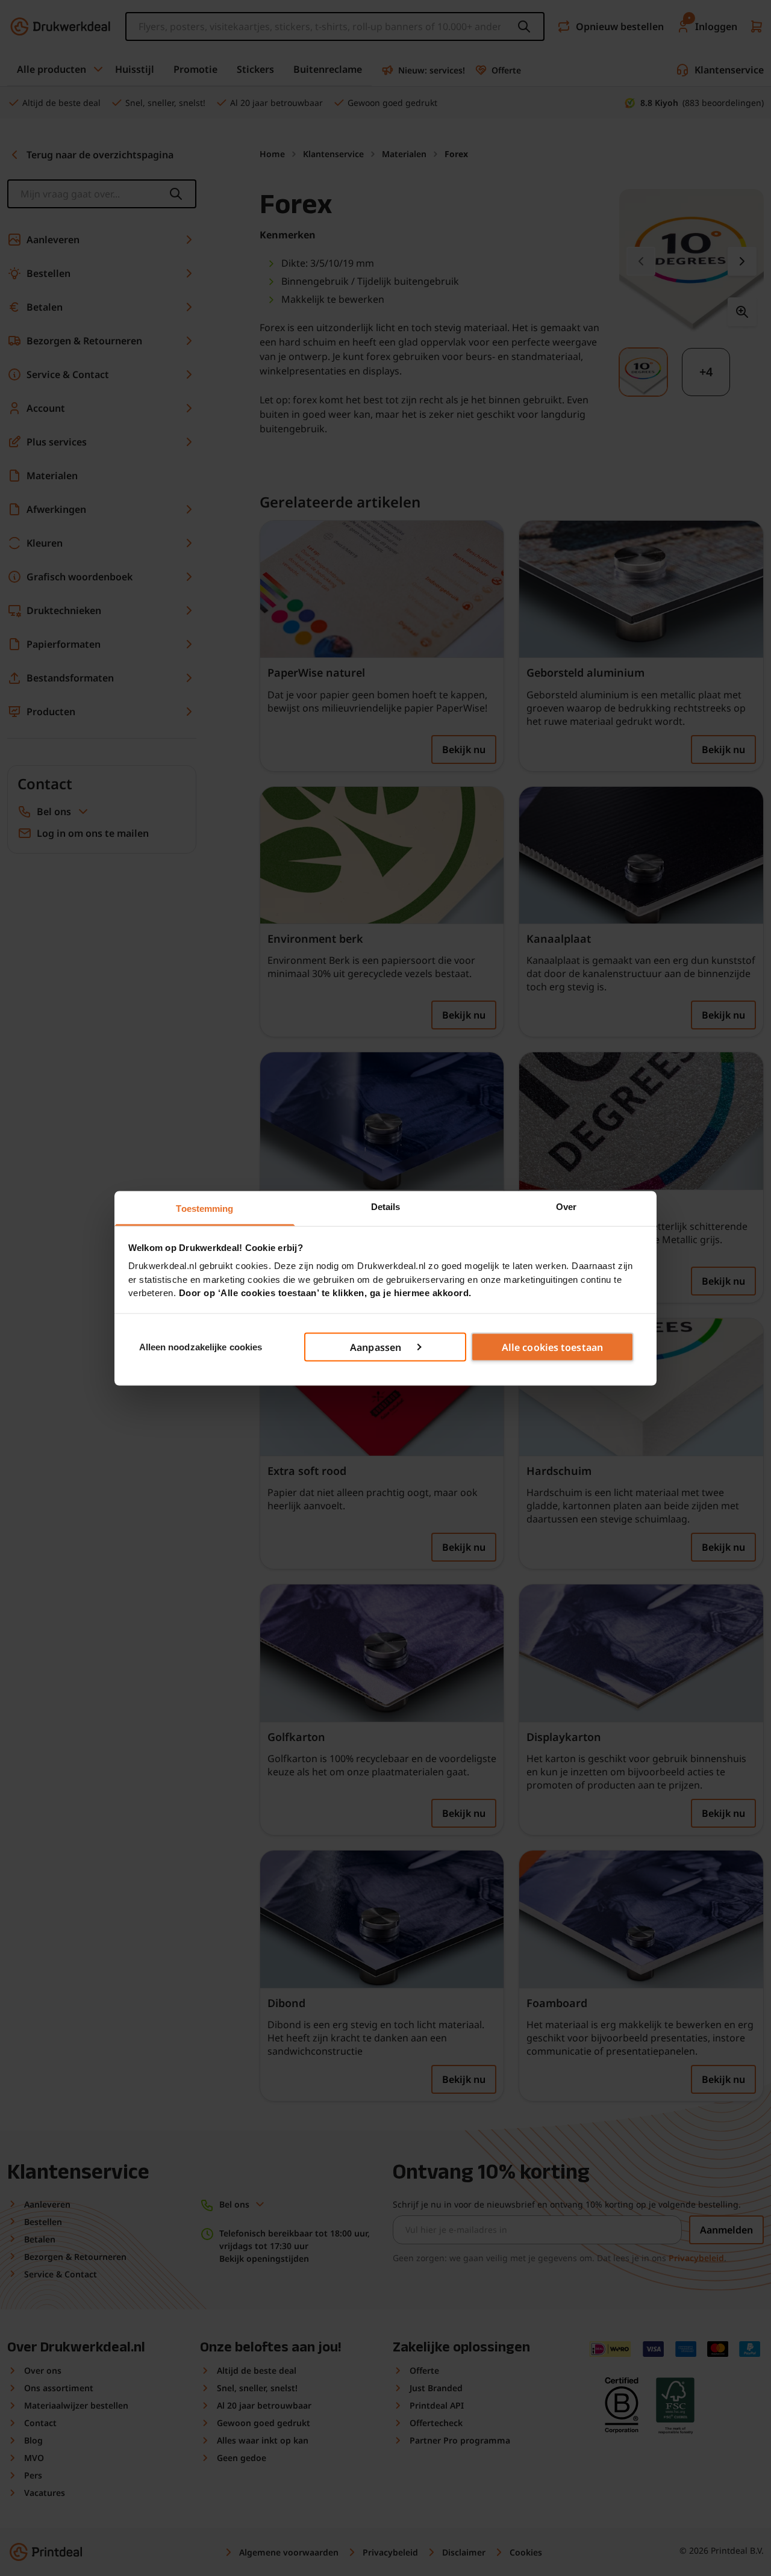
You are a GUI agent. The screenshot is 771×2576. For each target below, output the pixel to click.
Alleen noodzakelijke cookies (201, 1346)
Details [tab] (386, 1206)
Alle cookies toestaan (552, 1347)
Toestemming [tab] (204, 1208)
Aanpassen (376, 1347)
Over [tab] (566, 1206)
